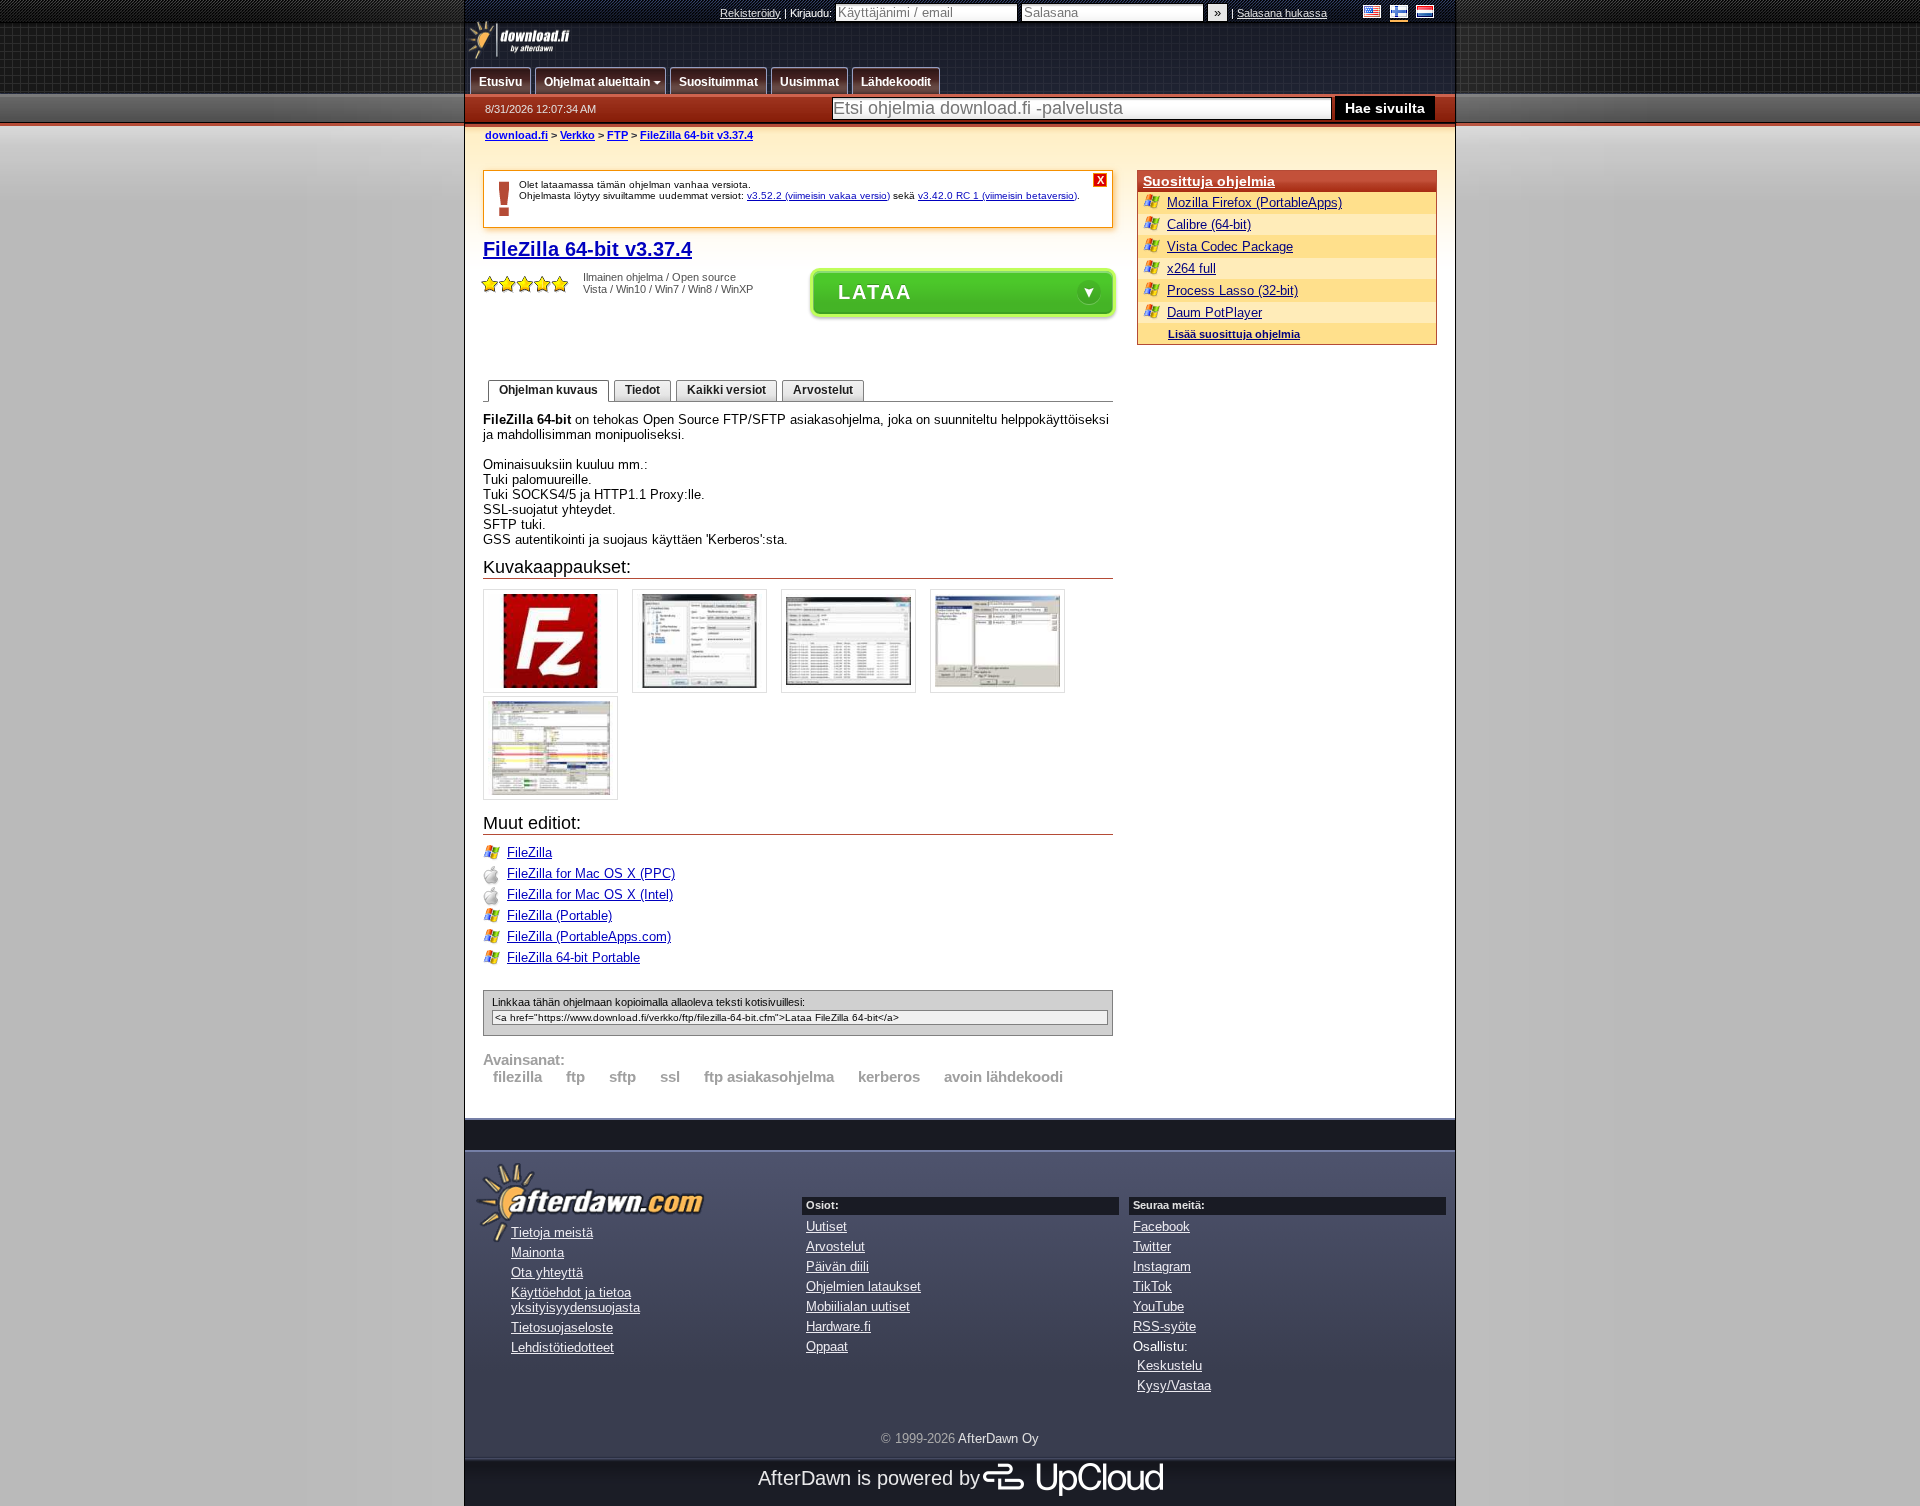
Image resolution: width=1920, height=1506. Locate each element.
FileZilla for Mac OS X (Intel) (590, 894)
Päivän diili (837, 1266)
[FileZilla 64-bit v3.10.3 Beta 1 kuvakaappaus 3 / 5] (853, 688)
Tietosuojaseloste (562, 1327)
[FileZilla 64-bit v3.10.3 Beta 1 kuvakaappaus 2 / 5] (704, 688)
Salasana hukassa (1282, 13)
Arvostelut (823, 390)
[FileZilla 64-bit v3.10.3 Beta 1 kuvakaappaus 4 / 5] (1002, 688)
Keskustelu (1169, 1365)
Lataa (875, 292)
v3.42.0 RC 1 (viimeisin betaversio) (997, 195)
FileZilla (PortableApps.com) (589, 936)
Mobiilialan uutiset (858, 1306)
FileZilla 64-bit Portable (573, 957)
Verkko (577, 135)
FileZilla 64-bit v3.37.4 (696, 135)
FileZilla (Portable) (559, 915)
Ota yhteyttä (547, 1272)
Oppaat (827, 1346)
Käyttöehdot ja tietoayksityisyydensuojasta (575, 1300)
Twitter (1152, 1246)
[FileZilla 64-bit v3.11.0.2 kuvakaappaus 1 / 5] (555, 688)
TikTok (1152, 1286)
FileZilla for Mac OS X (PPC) (591, 873)
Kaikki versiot (726, 390)
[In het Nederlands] (1425, 13)
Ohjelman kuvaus (548, 390)
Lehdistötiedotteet (562, 1347)
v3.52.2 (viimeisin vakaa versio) (818, 195)
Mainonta (537, 1252)
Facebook (1161, 1226)
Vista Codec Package (1230, 246)
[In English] (1372, 13)
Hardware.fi (838, 1326)
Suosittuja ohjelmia (1209, 181)
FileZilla (529, 852)
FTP (617, 135)
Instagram (1162, 1266)
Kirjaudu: (812, 13)
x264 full (1191, 268)
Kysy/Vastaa (1174, 1385)
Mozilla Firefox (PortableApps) (1254, 202)
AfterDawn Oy (998, 1438)
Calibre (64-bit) (1209, 224)
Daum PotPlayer (1214, 312)
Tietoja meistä (552, 1232)
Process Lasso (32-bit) (1232, 290)
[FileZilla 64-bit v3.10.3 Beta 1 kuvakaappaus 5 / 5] (555, 795)
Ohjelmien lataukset (863, 1286)
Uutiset (826, 1226)
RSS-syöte (1164, 1326)
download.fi (516, 135)
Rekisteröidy (750, 13)
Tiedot (642, 390)
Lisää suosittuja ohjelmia (1234, 334)
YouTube (1158, 1306)
